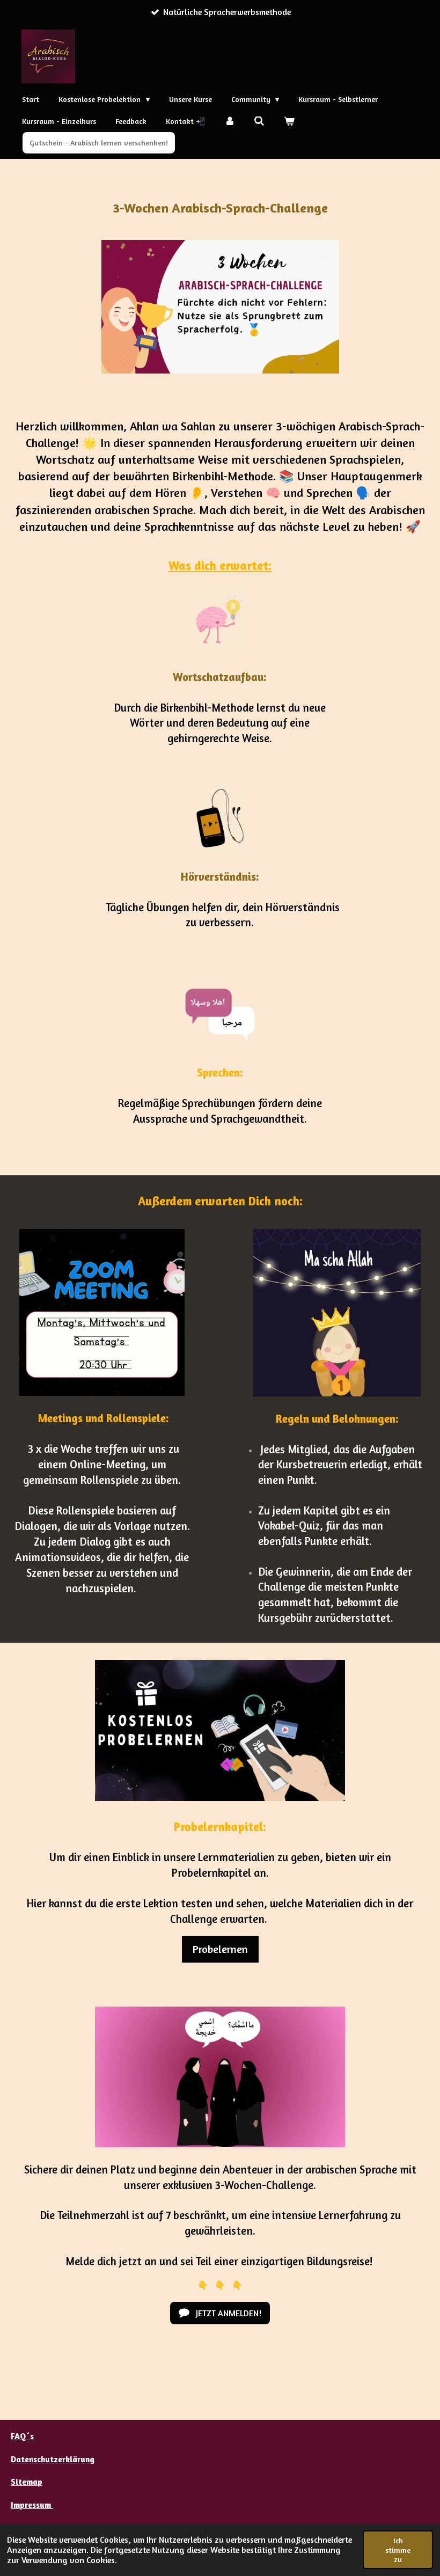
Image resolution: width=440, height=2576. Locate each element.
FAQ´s (22, 2436)
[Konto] (230, 121)
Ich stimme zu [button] (398, 2550)
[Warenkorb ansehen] (289, 121)
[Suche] (260, 121)
